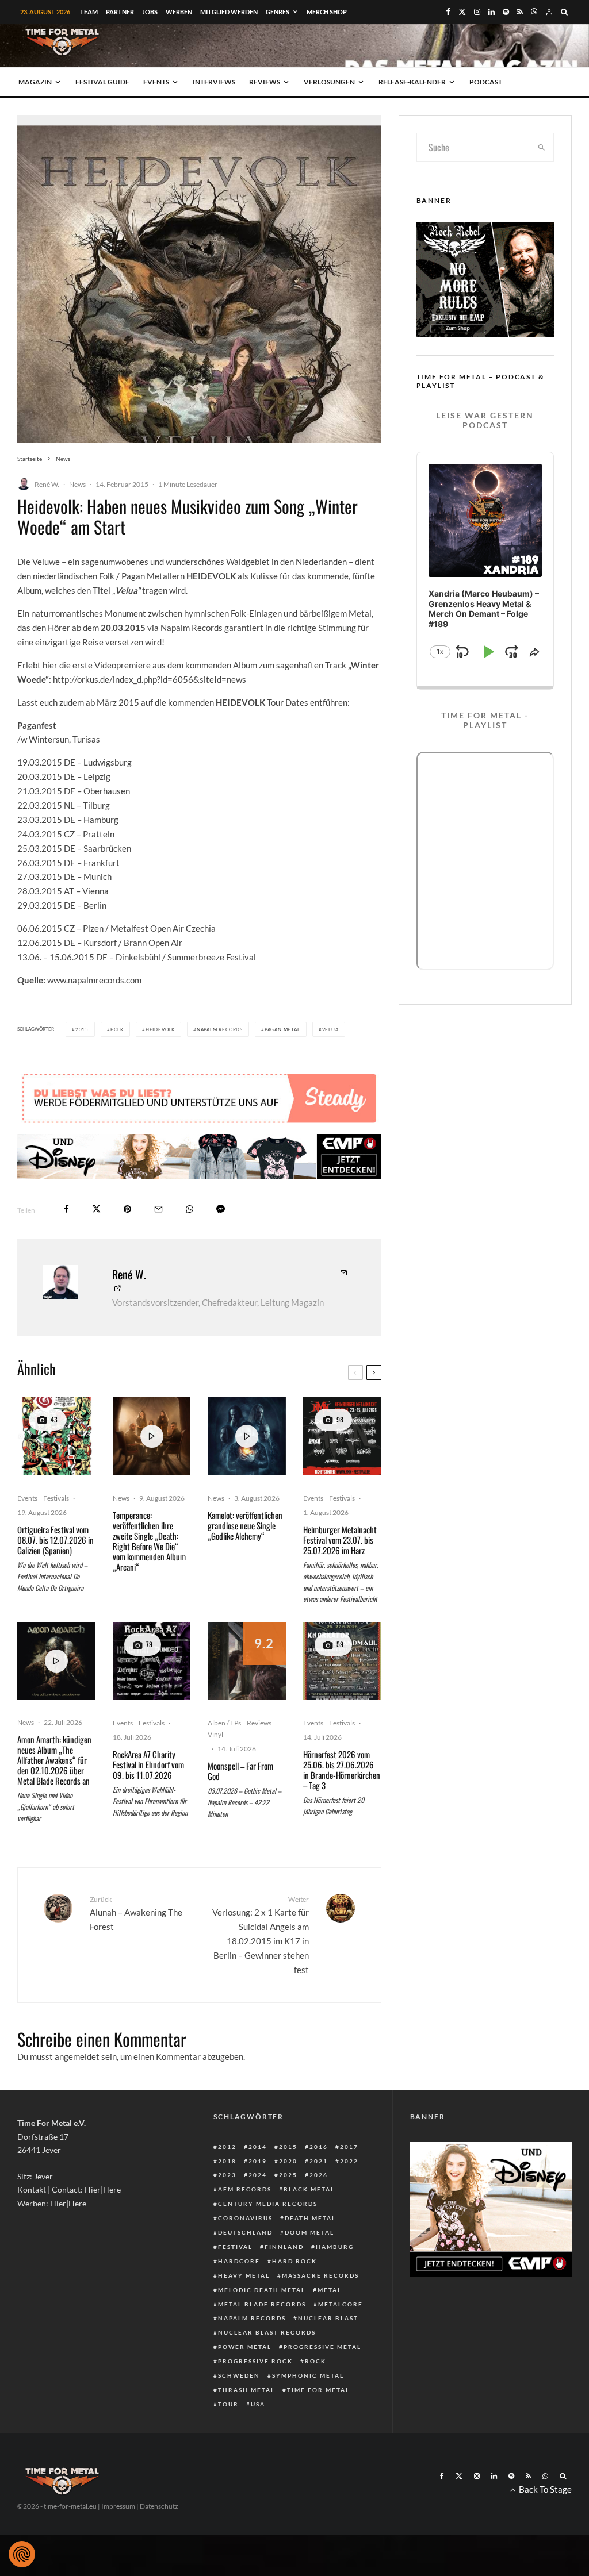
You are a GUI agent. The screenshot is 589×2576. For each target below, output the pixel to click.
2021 (319, 2161)
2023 (227, 2175)
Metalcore (341, 2304)
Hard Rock (294, 2261)
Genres (278, 12)
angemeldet (77, 2056)
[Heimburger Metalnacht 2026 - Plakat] (342, 1436)
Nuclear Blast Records (267, 2332)
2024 (258, 2175)
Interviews (214, 82)
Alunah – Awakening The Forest (136, 1913)
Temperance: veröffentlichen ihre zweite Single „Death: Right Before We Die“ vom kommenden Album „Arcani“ (149, 1541)
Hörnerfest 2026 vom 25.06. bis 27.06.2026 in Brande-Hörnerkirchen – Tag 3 (342, 1770)
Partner (120, 12)
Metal (330, 2290)
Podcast (486, 82)
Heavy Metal (244, 2275)
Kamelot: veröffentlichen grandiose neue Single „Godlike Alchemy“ (245, 1525)
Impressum (118, 2506)
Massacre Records (320, 2275)
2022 (349, 2161)
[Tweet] (96, 1209)
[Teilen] (66, 1209)
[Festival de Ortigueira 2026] (56, 1436)
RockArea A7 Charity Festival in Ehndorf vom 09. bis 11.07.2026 (148, 1764)
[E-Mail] (158, 1209)
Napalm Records (220, 1029)
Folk (117, 1029)
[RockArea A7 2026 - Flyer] (152, 1661)
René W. (47, 484)
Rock (315, 2361)
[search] (542, 147)
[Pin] (127, 1209)
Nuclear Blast (328, 2318)
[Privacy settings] (22, 2554)
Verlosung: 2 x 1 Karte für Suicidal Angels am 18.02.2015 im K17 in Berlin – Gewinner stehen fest (260, 1935)
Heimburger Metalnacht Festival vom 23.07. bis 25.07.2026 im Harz (340, 1540)
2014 (258, 2147)
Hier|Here (103, 2189)
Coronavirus (245, 2218)
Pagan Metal (282, 1029)
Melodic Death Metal (262, 2290)
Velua (330, 1029)
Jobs (150, 12)
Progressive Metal (322, 2347)
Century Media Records (268, 2204)
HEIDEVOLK (160, 1029)
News (77, 484)
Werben (179, 12)
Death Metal (310, 2218)
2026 (319, 2175)
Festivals (56, 1498)
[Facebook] (448, 12)
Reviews (265, 82)
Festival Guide (102, 82)
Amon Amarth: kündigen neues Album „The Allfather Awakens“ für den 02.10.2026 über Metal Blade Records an (54, 1760)
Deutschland (245, 2232)
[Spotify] (506, 12)
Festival (235, 2247)
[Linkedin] (492, 12)
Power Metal (245, 2347)
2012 (227, 2147)
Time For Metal (318, 2390)
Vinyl (215, 1734)
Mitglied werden (229, 12)
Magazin (35, 82)
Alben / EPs (224, 1723)
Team (89, 12)
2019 (258, 2161)
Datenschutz (159, 2506)
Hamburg (335, 2247)
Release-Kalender (412, 82)
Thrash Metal (246, 2390)
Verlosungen (329, 82)
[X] (462, 12)
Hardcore (239, 2261)
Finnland (284, 2247)
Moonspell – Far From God (240, 1771)
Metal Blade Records (262, 2304)
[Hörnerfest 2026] (342, 1661)
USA (258, 2404)
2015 (82, 1029)
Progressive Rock (255, 2361)
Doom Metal (309, 2232)
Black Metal (309, 2189)
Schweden (239, 2375)
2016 (319, 2147)
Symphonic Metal (308, 2375)
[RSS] (520, 12)
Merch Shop (327, 12)
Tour (228, 2404)
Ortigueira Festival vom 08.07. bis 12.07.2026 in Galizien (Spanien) (56, 1540)
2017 (349, 2147)
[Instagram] (477, 12)
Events (156, 82)
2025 (288, 2175)
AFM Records (245, 2189)
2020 (288, 2161)
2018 (227, 2161)
